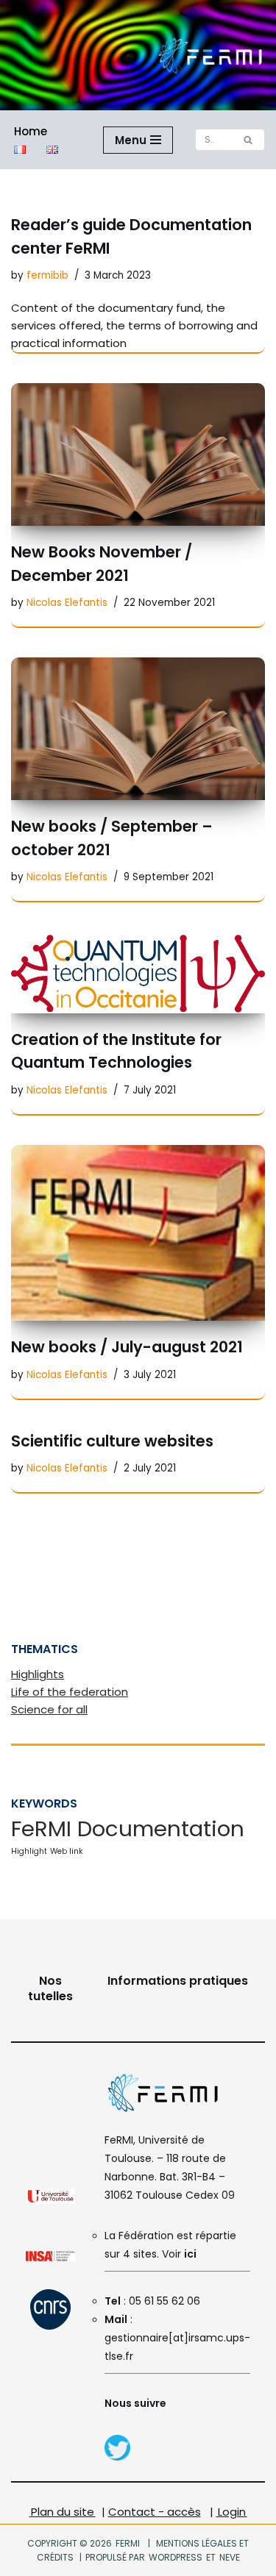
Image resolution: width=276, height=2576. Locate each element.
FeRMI (128, 2543)
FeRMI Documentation (128, 1828)
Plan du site (63, 2512)
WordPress (176, 2557)
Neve (229, 2557)
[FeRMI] (117, 2457)
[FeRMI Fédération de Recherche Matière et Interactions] (210, 55)
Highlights (38, 1674)
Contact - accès (155, 2512)
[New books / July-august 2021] (138, 1233)
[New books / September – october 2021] (138, 729)
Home (31, 131)
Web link (67, 1851)
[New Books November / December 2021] (138, 454)
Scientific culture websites (112, 1441)
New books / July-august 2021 (127, 1347)
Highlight (29, 1851)
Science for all (49, 1709)
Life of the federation (70, 1692)
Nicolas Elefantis (67, 603)
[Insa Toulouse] (50, 2258)
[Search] (248, 140)
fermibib (47, 275)
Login (232, 2512)
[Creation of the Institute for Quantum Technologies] (138, 972)
